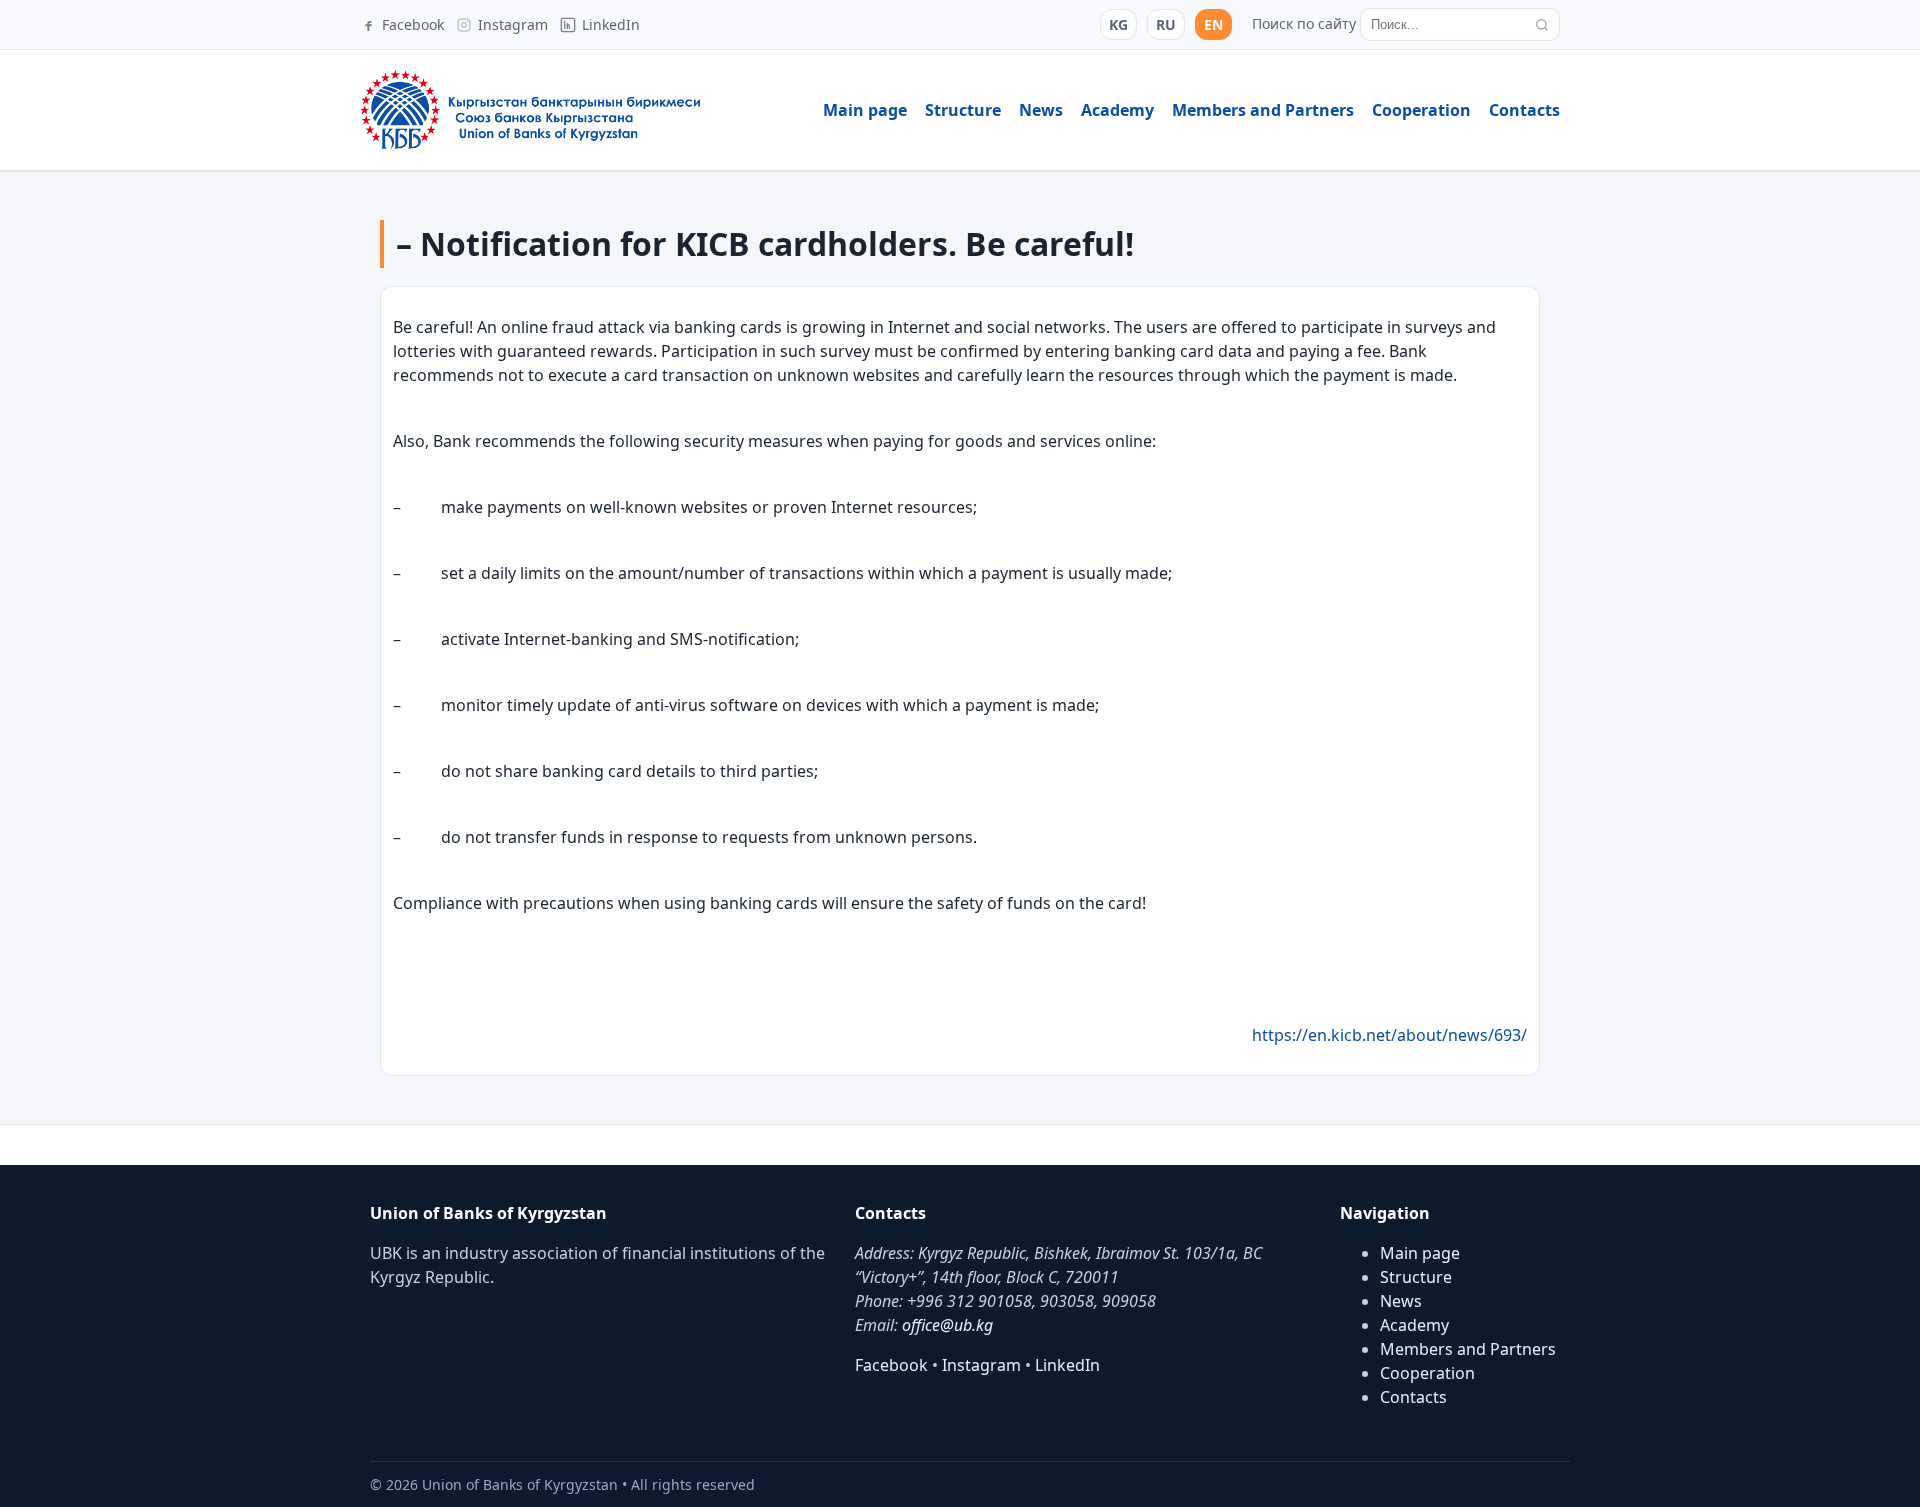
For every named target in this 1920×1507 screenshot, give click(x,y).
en (1213, 24)
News (1041, 110)
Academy (1117, 110)
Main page (865, 110)
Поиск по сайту (1304, 23)
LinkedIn (1067, 1365)
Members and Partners (1263, 110)
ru (1166, 24)
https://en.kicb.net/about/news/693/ (1389, 1035)
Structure (963, 110)
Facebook (891, 1365)
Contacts (1524, 110)
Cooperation (1421, 110)
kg (1118, 24)
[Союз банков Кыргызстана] (530, 110)
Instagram (981, 1365)
